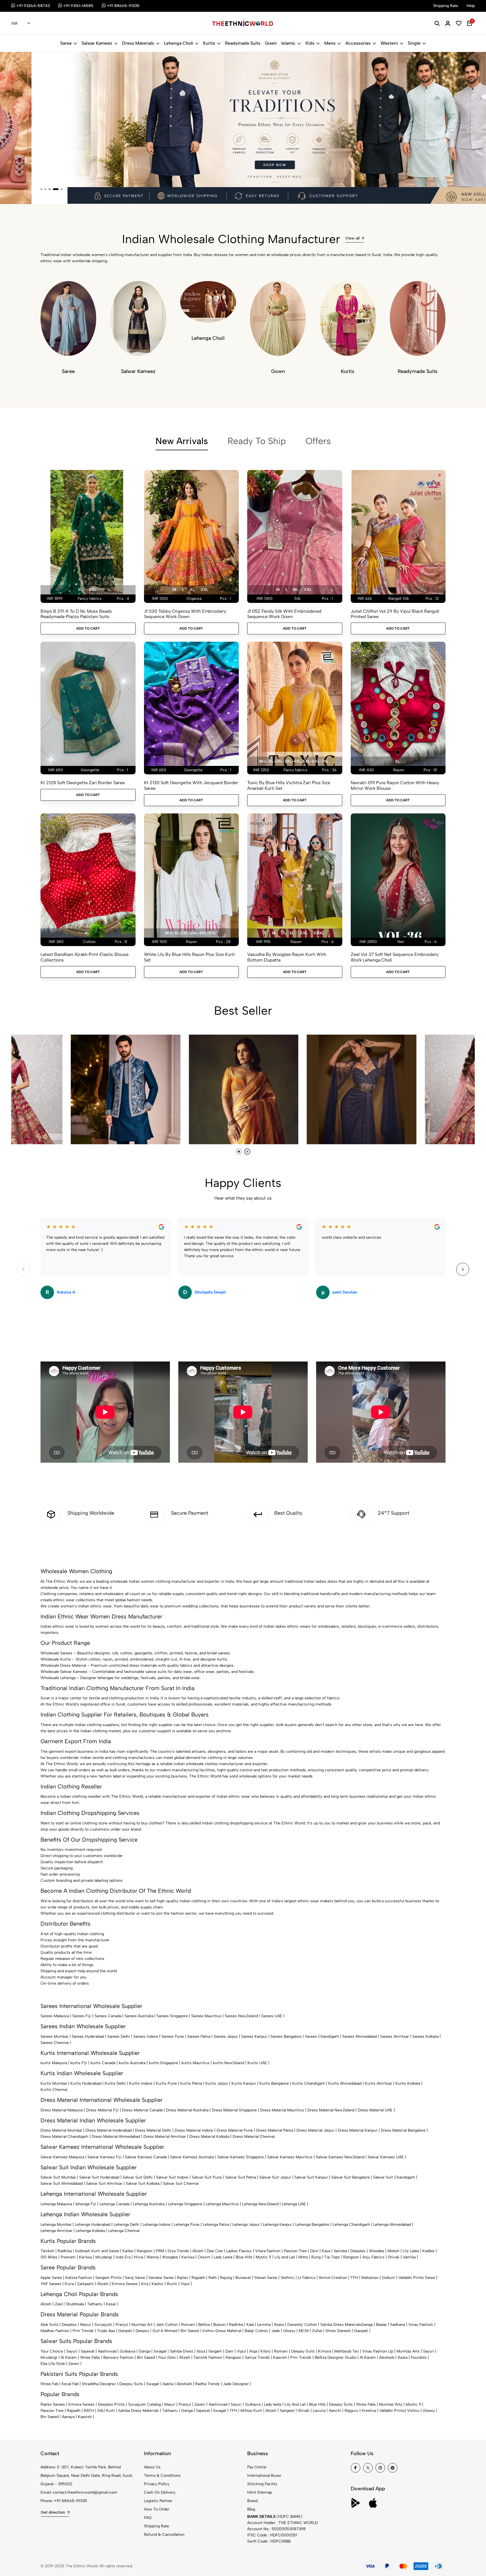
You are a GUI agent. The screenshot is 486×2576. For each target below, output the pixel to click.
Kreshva (369, 2411)
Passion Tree (295, 2251)
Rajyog (226, 2278)
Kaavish (280, 2357)
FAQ (148, 2518)
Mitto (303, 2257)
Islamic (288, 43)
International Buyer (264, 2476)
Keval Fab (70, 2384)
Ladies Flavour (239, 2251)
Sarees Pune (173, 2036)
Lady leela (273, 2404)
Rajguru (351, 2411)
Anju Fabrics (373, 2257)
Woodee (377, 2251)
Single (414, 43)
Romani (188, 2325)
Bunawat (243, 2278)
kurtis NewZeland (229, 2063)
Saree (66, 43)
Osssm (204, 2257)
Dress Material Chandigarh (64, 2137)
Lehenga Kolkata (90, 2231)
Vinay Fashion (421, 2325)
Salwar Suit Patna (241, 2177)
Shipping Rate (157, 2526)
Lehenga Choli (179, 43)
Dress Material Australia (187, 2110)
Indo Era (123, 2257)
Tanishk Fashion (208, 2357)
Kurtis (209, 43)
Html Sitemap (260, 2492)
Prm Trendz (83, 2331)
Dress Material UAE (375, 2110)
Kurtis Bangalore (274, 2083)
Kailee (128, 2251)
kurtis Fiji (79, 2063)
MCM (304, 2331)
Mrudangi (104, 2257)
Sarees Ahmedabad (360, 2036)
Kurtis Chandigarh (309, 2083)
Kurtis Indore (141, 2083)
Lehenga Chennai (124, 2231)
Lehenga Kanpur (277, 2225)
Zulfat (317, 2331)
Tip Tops (332, 2257)
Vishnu (413, 2411)
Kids (310, 43)
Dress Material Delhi (153, 2130)
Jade (276, 2331)
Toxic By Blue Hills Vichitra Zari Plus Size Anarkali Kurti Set (289, 785)
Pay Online (257, 2467)
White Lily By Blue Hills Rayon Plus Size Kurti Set (189, 957)
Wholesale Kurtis (56, 1659)
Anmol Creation (333, 2278)
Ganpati (125, 2331)
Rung (316, 2257)
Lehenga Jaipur (246, 2225)
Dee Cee (215, 2251)
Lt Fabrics (307, 2278)
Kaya (326, 2251)
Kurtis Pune (166, 2083)
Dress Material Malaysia (62, 2110)
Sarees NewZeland (241, 2016)
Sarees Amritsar (395, 2036)
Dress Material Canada (142, 2110)
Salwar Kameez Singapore (241, 2157)
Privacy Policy (157, 2484)
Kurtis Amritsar (378, 2083)
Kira (145, 2284)
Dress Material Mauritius (282, 2110)
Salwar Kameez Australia (192, 2157)
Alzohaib (387, 2357)
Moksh (393, 2251)
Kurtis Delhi (115, 2083)
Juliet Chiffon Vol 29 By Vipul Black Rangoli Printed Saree (395, 614)
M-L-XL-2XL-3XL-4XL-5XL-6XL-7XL (294, 761)
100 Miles (49, 2257)
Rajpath (198, 2278)
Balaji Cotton (256, 2331)
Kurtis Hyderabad (86, 2083)
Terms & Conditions (162, 2476)
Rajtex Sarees (53, 2404)
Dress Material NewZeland (331, 2110)
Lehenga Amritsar (56, 2231)
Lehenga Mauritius (222, 2204)
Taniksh (47, 2251)
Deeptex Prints (111, 2404)
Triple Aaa (106, 2331)
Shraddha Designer (99, 2384)
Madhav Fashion (55, 2331)
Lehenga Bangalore (312, 2225)
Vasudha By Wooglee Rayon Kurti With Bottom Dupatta (287, 957)
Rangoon (145, 2251)
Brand (252, 2501)
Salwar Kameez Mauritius (290, 2157)
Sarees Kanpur (254, 2036)
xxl (92, 590)
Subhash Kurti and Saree (97, 2251)
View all (352, 238)
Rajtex (183, 2278)
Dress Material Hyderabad (109, 2130)
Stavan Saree (266, 2278)
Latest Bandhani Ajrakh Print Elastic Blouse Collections (85, 957)
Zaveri (74, 2364)
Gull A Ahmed (165, 2331)
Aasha (168, 2384)
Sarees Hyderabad (88, 2036)
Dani (229, 2351)
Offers (318, 441)
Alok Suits (49, 2325)
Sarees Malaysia (55, 2016)
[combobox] (21, 24)
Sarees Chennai (55, 2043)
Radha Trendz (207, 2384)
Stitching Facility (262, 2484)
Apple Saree (51, 2278)
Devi (314, 2251)
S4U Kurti (106, 2411)
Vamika (409, 2257)
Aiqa (253, 2351)
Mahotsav (370, 2278)
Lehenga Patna (216, 2225)
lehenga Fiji (86, 2204)
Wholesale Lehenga (58, 1678)
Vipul (185, 2284)
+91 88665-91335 (71, 2501)
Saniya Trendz (257, 2357)
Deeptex (358, 2251)
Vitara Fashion (268, 2251)
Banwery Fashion (118, 2357)
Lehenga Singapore (185, 2204)
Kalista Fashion (79, 2278)
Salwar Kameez (97, 43)
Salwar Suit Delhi (138, 2177)
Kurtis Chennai (54, 2090)
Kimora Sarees (125, 2284)
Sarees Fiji (82, 2016)
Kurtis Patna (191, 2083)
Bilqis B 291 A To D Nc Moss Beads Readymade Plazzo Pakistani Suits (76, 614)
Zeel (59, 2304)
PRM (160, 2251)
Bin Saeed (190, 2331)
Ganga (367, 2325)
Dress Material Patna (275, 2130)
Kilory (265, 2351)
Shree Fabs (90, 2357)
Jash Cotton (167, 2325)
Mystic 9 (263, 2257)
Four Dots (167, 2357)
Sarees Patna (199, 2036)
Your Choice (52, 2351)
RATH (89, 2411)
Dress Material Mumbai (61, 2130)
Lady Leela (223, 2257)
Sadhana (398, 2325)
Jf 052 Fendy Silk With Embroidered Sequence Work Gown (284, 614)
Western (389, 43)
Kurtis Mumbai (54, 2083)
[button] (41, 189)
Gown (271, 43)
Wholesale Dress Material (63, 1665)
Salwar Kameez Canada (146, 2157)
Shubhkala (75, 2304)
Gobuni (389, 2278)
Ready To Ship (257, 441)
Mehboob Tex (347, 2351)
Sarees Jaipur (226, 2036)
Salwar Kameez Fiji (104, 2157)
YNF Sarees (51, 2284)
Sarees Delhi (119, 2036)
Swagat (160, 2351)
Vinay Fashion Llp (378, 2351)
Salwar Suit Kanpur (311, 2177)
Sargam (215, 2351)
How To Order (157, 2509)
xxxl (319, 933)
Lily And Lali (295, 2404)
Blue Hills (244, 2257)
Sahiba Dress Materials (341, 2325)
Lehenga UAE (294, 2204)
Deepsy (142, 2331)
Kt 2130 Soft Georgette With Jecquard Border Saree (191, 785)
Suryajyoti (103, 2325)
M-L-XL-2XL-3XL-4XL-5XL (190, 933)
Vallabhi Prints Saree (417, 2278)
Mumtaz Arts (408, 2351)
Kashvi (157, 2284)
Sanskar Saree (161, 2278)
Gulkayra (128, 2351)
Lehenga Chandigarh (351, 2225)
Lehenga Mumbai (56, 2225)
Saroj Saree (135, 2278)
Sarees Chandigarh (322, 2036)
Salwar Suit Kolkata (143, 2183)
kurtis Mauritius (195, 2063)
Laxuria (319, 2411)
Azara (279, 2325)
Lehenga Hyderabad (93, 2225)
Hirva (139, 2257)
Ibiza (201, 2351)
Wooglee (170, 2257)
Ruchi (172, 2284)
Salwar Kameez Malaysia (62, 2157)
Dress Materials (138, 43)
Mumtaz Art (142, 2325)
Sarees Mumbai (54, 2036)
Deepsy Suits (303, 2351)
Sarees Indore (146, 2036)
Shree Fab (49, 2384)
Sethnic (288, 2278)
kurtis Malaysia (54, 2063)
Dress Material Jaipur (315, 2130)
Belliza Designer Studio (336, 2357)
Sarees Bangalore (286, 2036)
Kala (250, 2325)
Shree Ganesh (338, 2331)
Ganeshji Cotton (302, 2325)
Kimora (325, 2351)
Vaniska (340, 2251)
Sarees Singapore (172, 2016)
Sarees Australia (139, 2016)
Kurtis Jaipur (217, 2083)
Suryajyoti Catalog (145, 2404)
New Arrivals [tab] (182, 441)
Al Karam (69, 2357)
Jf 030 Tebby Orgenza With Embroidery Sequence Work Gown (185, 614)
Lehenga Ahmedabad (392, 2225)
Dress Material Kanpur (358, 2130)
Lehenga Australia (149, 2204)
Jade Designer (236, 2384)
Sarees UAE (272, 2016)
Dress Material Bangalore (403, 2130)
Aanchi (335, 2411)
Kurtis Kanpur (244, 2083)
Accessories (358, 43)
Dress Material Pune (235, 2130)
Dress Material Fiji (102, 2110)
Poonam (68, 2257)
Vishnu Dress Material (222, 2331)
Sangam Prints (108, 2278)
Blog (251, 2509)
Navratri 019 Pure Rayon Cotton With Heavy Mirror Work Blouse (395, 785)
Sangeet (287, 2411)
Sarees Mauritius (206, 2016)
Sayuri (72, 2351)
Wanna (153, 2257)
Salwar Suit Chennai (181, 2183)
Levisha (264, 2325)
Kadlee (428, 2251)
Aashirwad (107, 2351)
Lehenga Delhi (126, 2225)
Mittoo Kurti (251, 2411)
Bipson (219, 2325)
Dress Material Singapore (234, 2110)
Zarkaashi (85, 2284)
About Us (152, 2467)
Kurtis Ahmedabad (345, 2083)
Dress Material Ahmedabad (116, 2137)
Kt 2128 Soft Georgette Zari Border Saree (83, 783)
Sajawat (88, 2351)
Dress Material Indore (194, 2130)
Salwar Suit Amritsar (104, 2183)
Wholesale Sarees (56, 1653)
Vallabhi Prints (392, 2411)
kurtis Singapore (163, 2063)
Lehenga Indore (157, 2225)
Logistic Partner (158, 2501)
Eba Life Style (53, 2364)
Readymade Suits (243, 43)
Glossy (289, 2331)
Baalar (381, 2325)
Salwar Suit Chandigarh (394, 2177)
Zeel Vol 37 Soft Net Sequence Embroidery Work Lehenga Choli (395, 957)
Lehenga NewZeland (260, 2204)
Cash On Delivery (160, 2492)
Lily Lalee (411, 2251)
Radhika (65, 2251)
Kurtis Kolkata (408, 2083)
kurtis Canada (103, 2063)
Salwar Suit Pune (207, 2177)
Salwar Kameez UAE (386, 2157)
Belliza (204, 2325)
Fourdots (419, 2357)
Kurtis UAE (257, 2063)
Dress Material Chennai (254, 2137)
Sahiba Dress (182, 2351)
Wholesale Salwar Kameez (64, 1672)
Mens (330, 43)
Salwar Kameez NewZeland (340, 2157)
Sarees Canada (108, 2016)
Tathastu (95, 2304)
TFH (354, 2278)
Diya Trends (178, 2251)
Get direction (53, 2512)
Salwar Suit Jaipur (275, 2177)
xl (80, 590)
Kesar (111, 2304)
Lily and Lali (285, 2257)
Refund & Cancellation (164, 2535)
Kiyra (69, 2284)
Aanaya (68, 2417)
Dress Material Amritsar (165, 2137)
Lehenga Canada (114, 2204)
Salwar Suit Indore (172, 2177)
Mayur (86, 2325)
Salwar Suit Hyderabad (99, 2177)
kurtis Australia (132, 2063)
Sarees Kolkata (425, 2036)
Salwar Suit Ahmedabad (62, 2183)
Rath (212, 2278)
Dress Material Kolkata (209, 2137)
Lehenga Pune (187, 2225)
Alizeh (198, 2251)
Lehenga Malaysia (56, 2204)
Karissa (85, 2257)
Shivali (394, 2257)
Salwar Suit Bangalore (351, 2177)
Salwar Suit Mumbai (58, 2177)
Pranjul (122, 2325)
